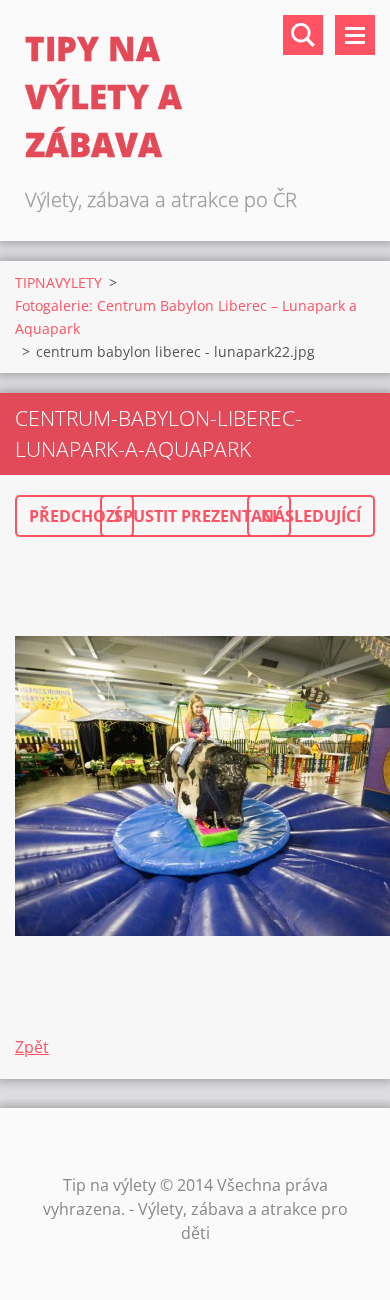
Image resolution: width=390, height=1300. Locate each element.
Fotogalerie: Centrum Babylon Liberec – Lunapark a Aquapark (186, 317)
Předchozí (74, 516)
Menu (355, 35)
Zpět (32, 1047)
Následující (311, 516)
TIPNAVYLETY (58, 282)
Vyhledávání (303, 35)
